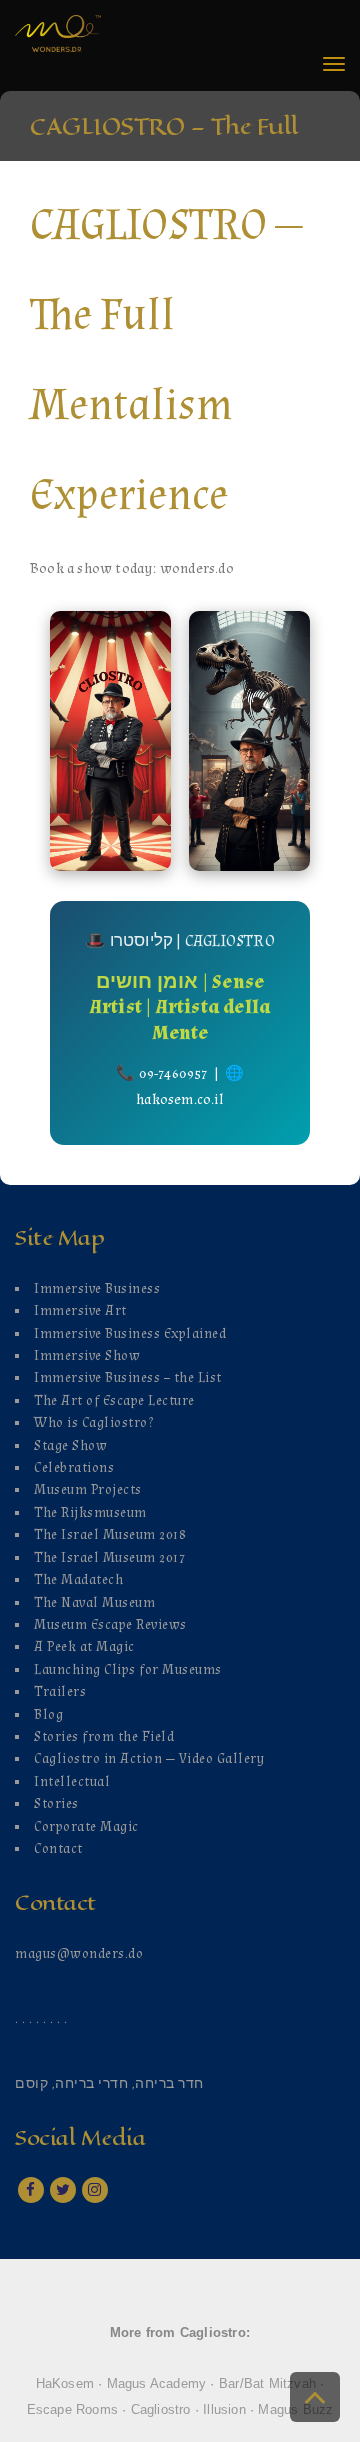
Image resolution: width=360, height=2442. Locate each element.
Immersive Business (97, 1289)
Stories (56, 1804)
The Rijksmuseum (90, 1513)
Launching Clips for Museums (128, 1670)
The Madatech (78, 1580)
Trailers (60, 1692)
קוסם (31, 2084)
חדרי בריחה (91, 2084)
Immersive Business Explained (130, 1334)
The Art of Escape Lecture (114, 1401)
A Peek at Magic (84, 1647)
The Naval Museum (94, 1603)
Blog (48, 1715)
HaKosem (65, 2383)
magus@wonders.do (79, 1954)
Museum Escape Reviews (110, 1625)
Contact (58, 1849)
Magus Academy (157, 2383)
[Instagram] (95, 2190)
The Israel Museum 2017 (109, 1558)
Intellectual (72, 1782)
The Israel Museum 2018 (110, 1535)
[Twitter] (63, 2190)
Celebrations (74, 1468)
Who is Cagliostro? (93, 1423)
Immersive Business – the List (128, 1378)
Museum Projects (88, 1490)
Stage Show (70, 1446)
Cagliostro (161, 2409)
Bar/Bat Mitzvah (267, 2383)
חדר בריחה (169, 2084)
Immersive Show (87, 1356)
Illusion (224, 2409)
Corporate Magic (86, 1827)
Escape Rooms (72, 2409)
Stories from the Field (104, 1737)
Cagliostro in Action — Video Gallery (149, 1759)
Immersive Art (80, 1311)
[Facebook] (31, 2190)
